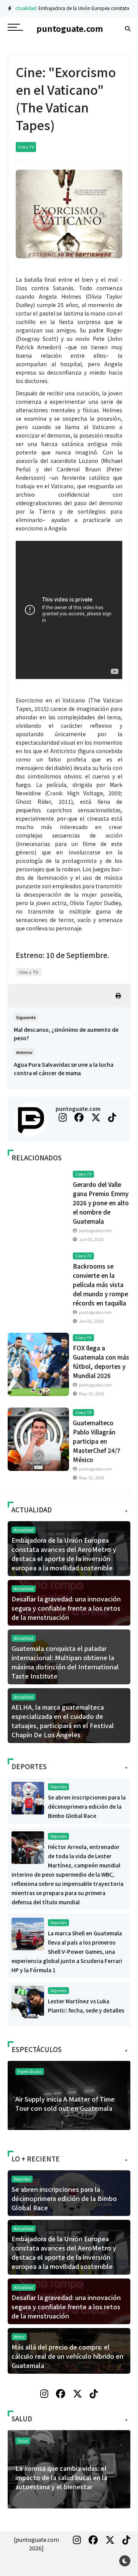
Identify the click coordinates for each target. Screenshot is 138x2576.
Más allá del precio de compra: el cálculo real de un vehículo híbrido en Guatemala (67, 2356)
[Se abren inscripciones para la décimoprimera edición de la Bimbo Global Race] (28, 1797)
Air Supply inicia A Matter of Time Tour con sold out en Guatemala (65, 2103)
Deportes (58, 1787)
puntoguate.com (78, 1109)
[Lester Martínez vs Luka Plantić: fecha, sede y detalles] (28, 2001)
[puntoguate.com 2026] (36, 2544)
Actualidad (21, 8)
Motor (19, 2337)
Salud (23, 2441)
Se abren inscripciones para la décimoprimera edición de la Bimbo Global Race (87, 1806)
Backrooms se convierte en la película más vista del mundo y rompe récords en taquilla (100, 1284)
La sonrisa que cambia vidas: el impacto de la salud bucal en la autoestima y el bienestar (61, 2477)
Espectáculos (30, 2071)
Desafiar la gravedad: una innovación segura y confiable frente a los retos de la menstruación (66, 1608)
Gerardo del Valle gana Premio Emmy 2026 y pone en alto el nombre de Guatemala (101, 1203)
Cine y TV (26, 147)
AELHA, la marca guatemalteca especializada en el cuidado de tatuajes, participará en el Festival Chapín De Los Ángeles (63, 1721)
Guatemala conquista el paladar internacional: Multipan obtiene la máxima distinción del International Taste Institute (65, 1662)
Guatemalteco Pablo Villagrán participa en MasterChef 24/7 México (97, 1441)
